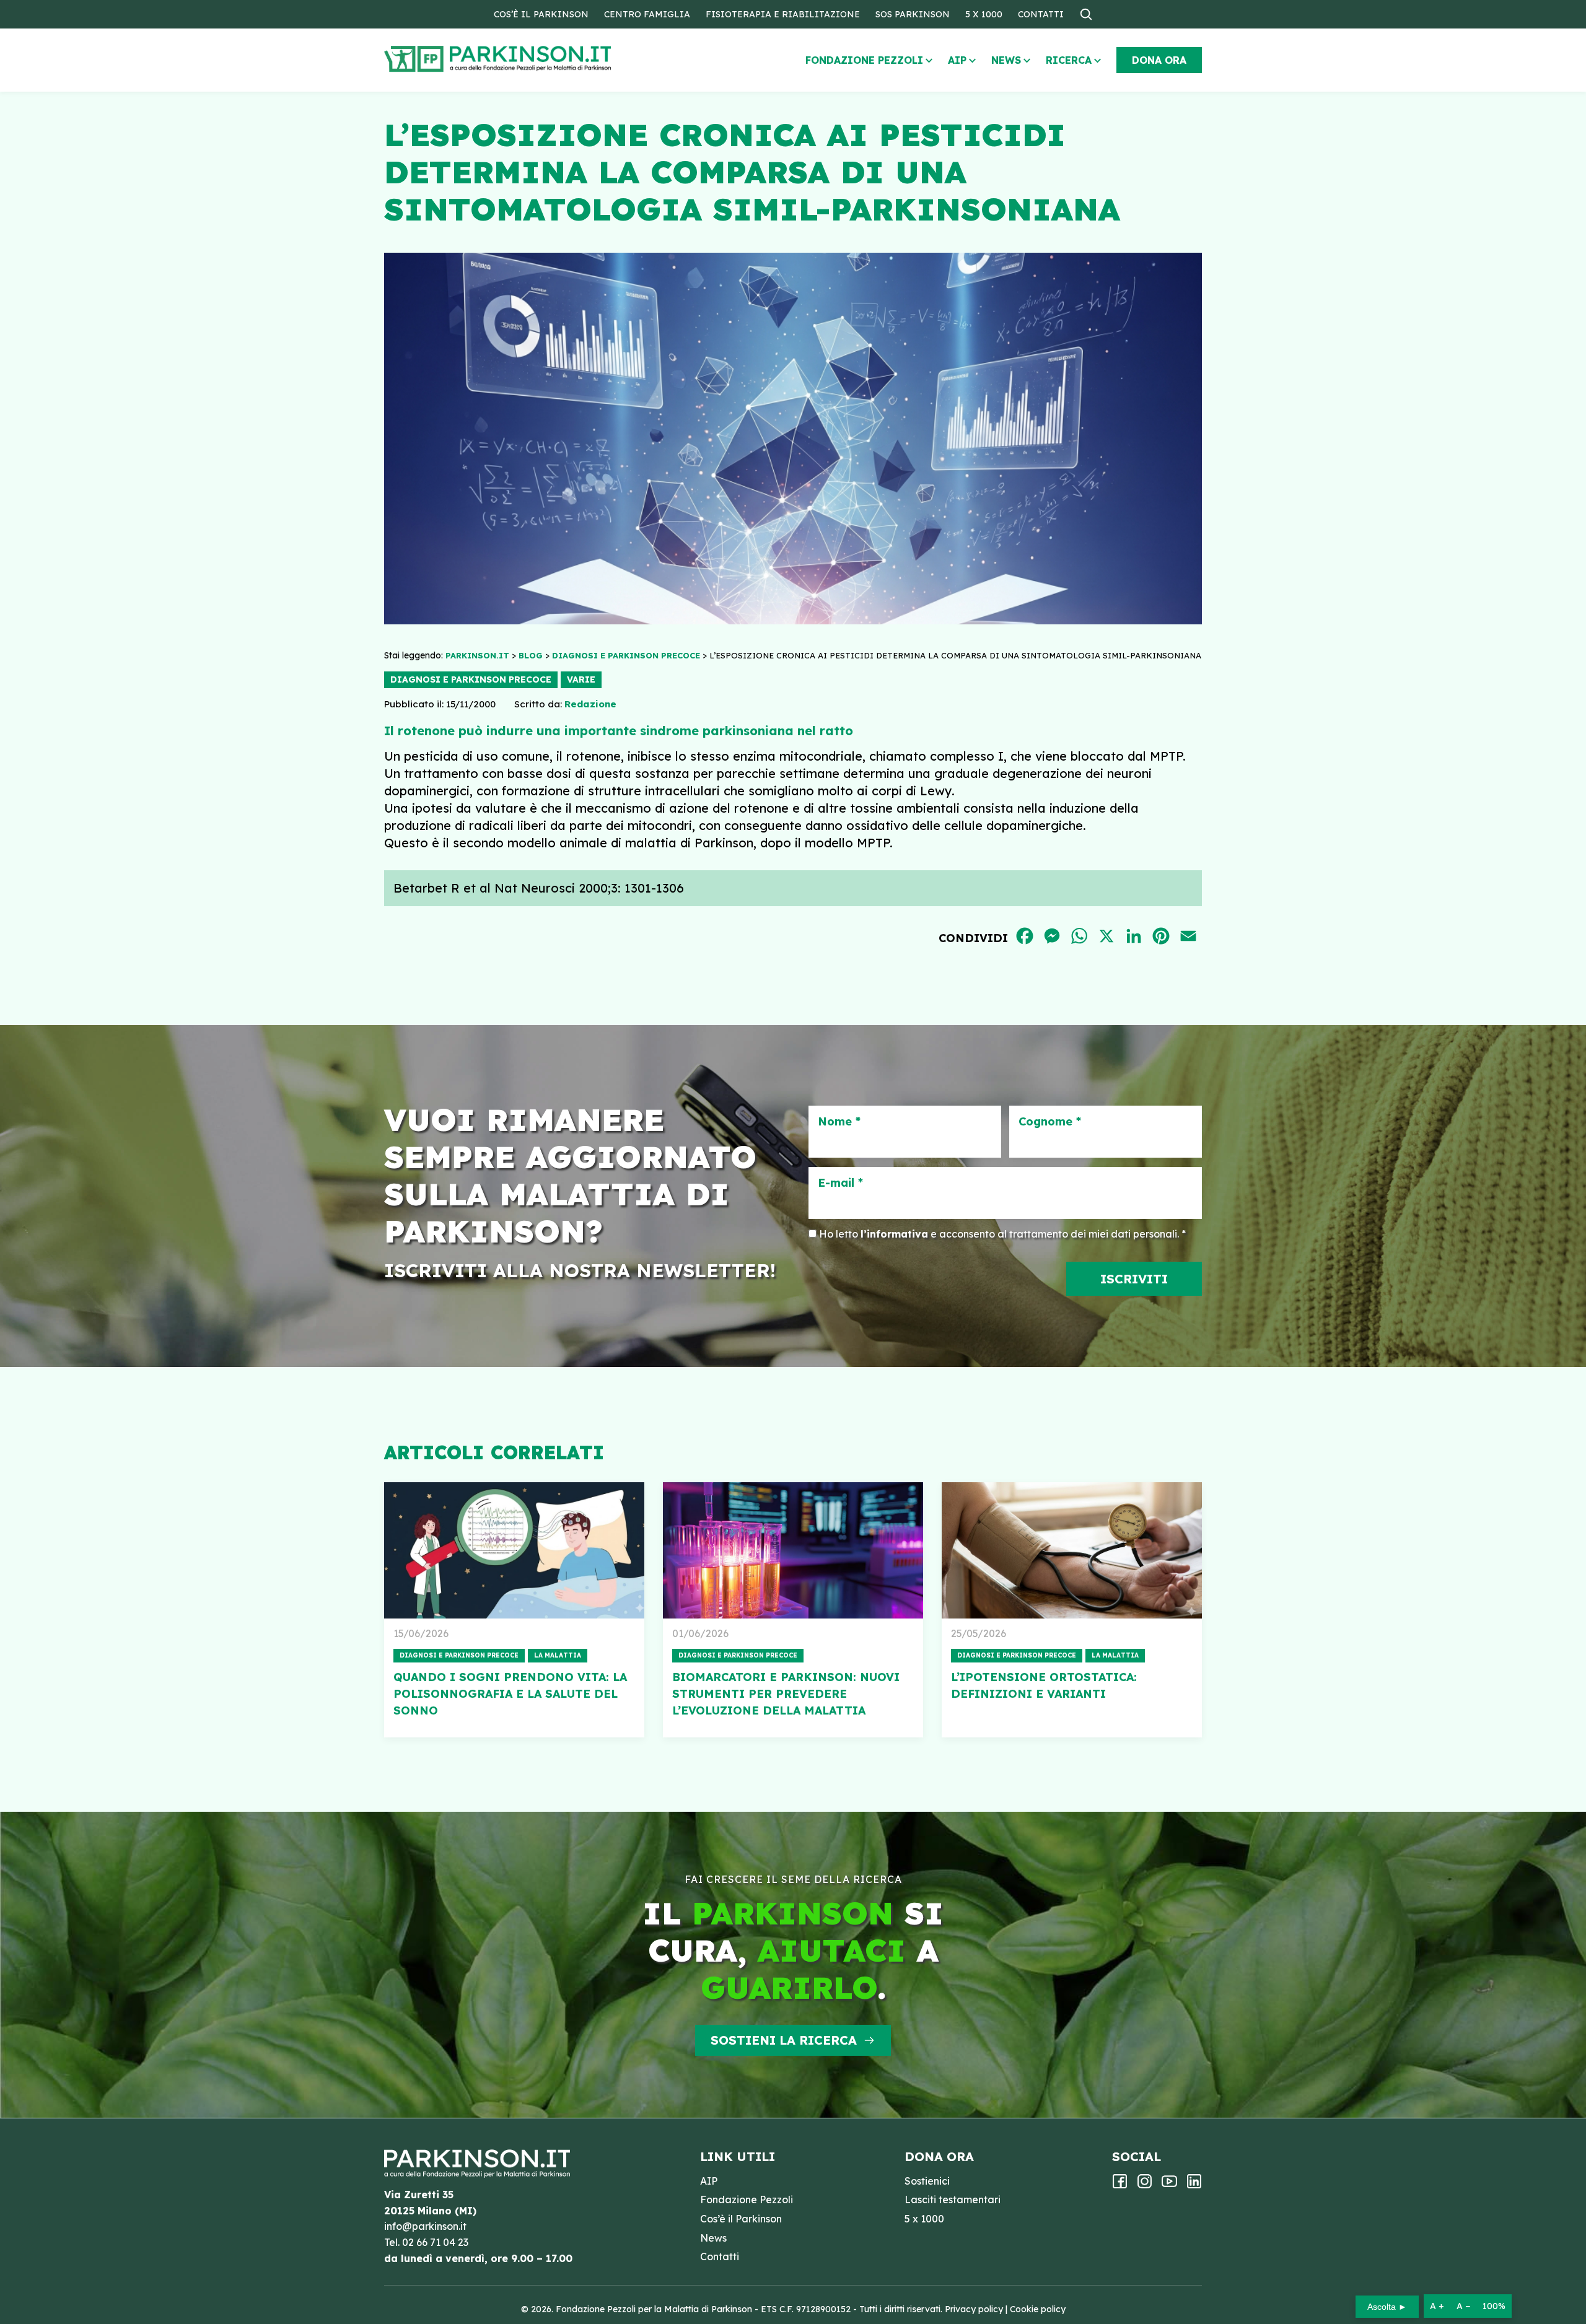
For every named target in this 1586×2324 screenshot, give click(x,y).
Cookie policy (1038, 2309)
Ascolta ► (1387, 2307)
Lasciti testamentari (953, 2199)
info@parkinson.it (425, 2226)
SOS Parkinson (913, 14)
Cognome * (1050, 1122)
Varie (581, 679)
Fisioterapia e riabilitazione (783, 14)
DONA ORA (1159, 60)
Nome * (839, 1122)
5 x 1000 (984, 14)
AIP (957, 60)
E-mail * (840, 1183)
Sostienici (927, 2181)
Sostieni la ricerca (784, 2040)
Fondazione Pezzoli (864, 60)
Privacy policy (974, 2309)
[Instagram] (1145, 2185)
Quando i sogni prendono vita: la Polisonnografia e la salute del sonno (510, 1694)
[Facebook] (1120, 2185)
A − (1463, 2306)
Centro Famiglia (647, 14)
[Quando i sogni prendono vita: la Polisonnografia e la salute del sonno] (514, 1550)
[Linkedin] (1194, 2185)
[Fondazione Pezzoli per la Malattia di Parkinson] (533, 59)
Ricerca (1069, 60)
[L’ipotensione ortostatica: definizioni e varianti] (1072, 1550)
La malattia (558, 1655)
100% (1494, 2306)
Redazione (590, 704)
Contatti (1041, 14)
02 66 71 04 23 (435, 2242)
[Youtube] (1169, 2185)
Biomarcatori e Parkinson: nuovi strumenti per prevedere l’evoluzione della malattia (786, 1694)
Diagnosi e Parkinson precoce (471, 679)
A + (1437, 2306)
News (1006, 60)
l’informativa (894, 1234)
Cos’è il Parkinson (541, 14)
